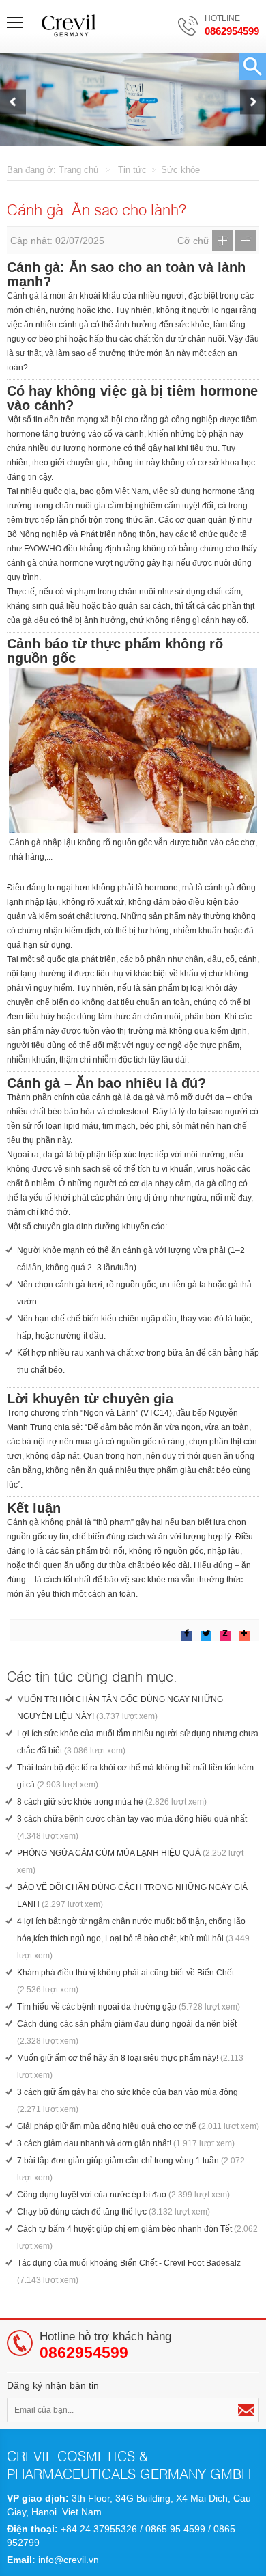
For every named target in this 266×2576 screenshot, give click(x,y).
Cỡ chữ (193, 241)
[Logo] (70, 26)
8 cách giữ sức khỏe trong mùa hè (112, 1802)
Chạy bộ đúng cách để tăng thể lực (114, 2212)
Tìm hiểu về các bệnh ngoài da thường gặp (129, 2007)
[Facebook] (187, 1633)
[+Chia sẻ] (149, 1630)
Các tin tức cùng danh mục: (92, 1675)
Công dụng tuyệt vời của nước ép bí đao (123, 2195)
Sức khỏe (180, 170)
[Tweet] (206, 1633)
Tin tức (132, 170)
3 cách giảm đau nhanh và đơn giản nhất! (126, 2143)
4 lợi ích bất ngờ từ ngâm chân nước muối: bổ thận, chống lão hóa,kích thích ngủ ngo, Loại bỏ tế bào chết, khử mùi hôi (133, 1938)
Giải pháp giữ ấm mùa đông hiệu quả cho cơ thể (138, 2126)
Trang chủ (78, 170)
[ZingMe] (225, 1633)
